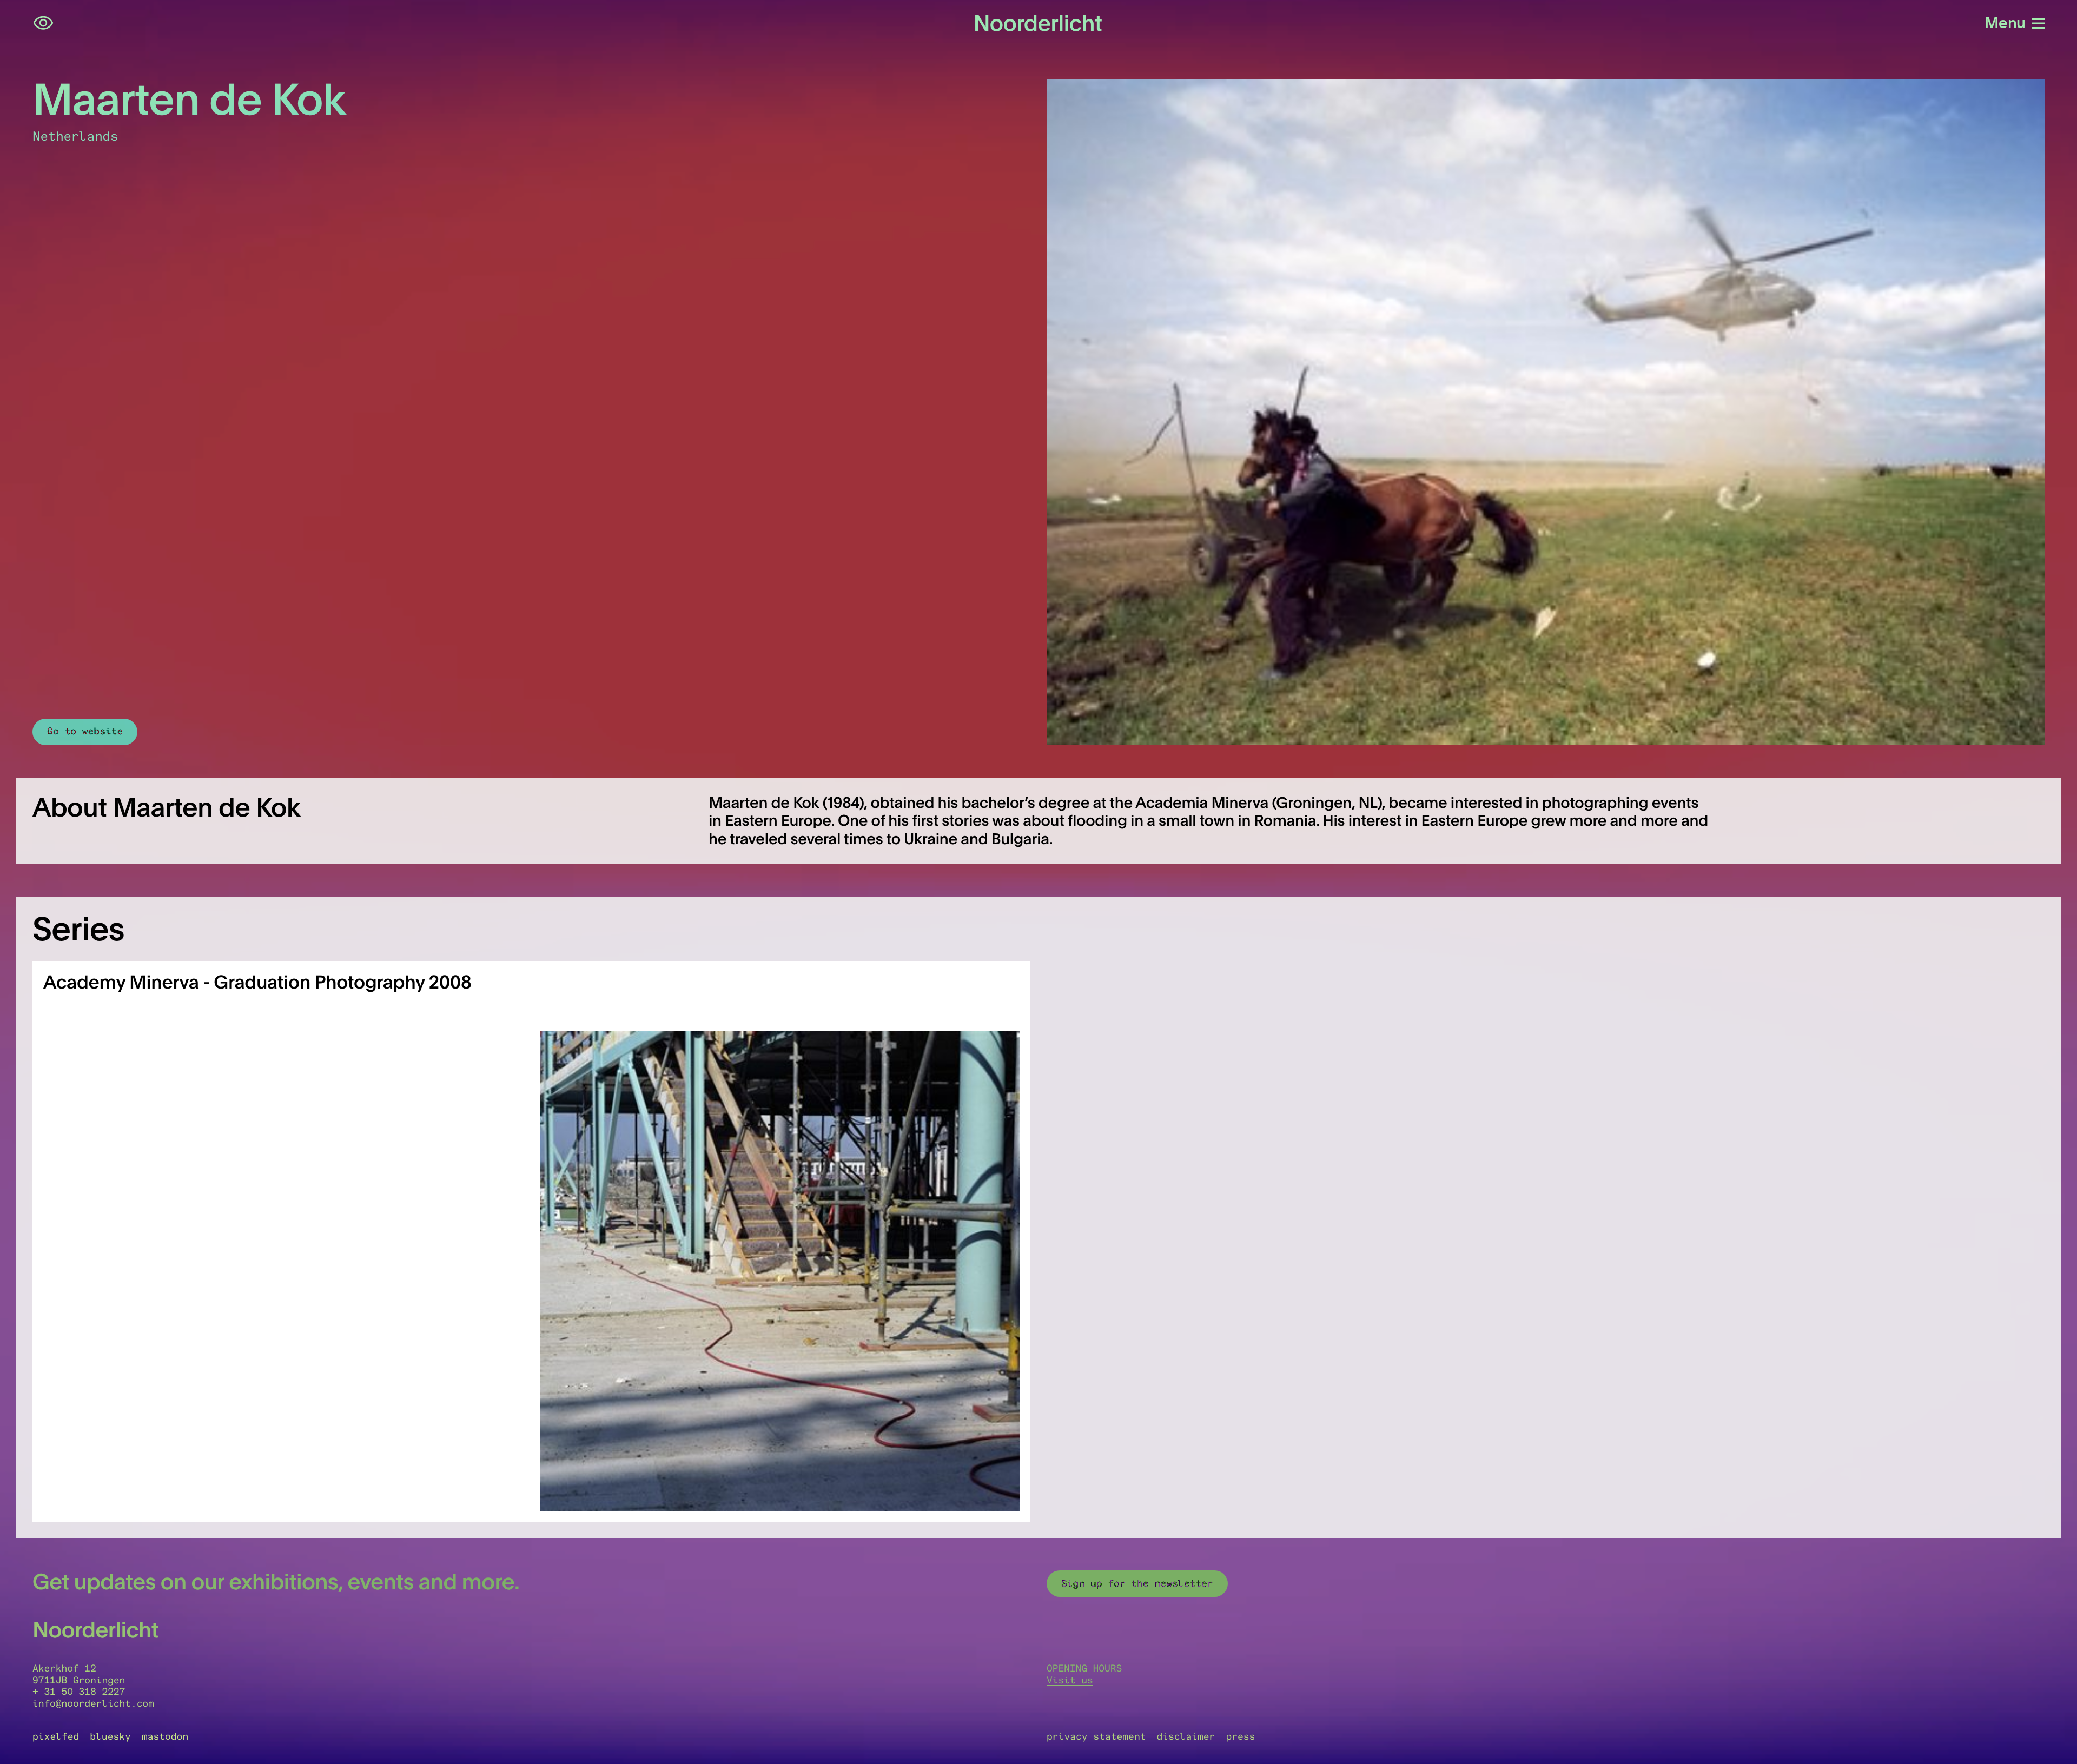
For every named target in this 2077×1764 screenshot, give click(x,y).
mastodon (165, 1736)
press (1240, 1736)
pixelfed (56, 1736)
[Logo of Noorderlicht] (1038, 23)
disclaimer (1186, 1736)
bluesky (110, 1736)
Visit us (1070, 1680)
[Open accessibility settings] (43, 23)
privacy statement (1096, 1736)
